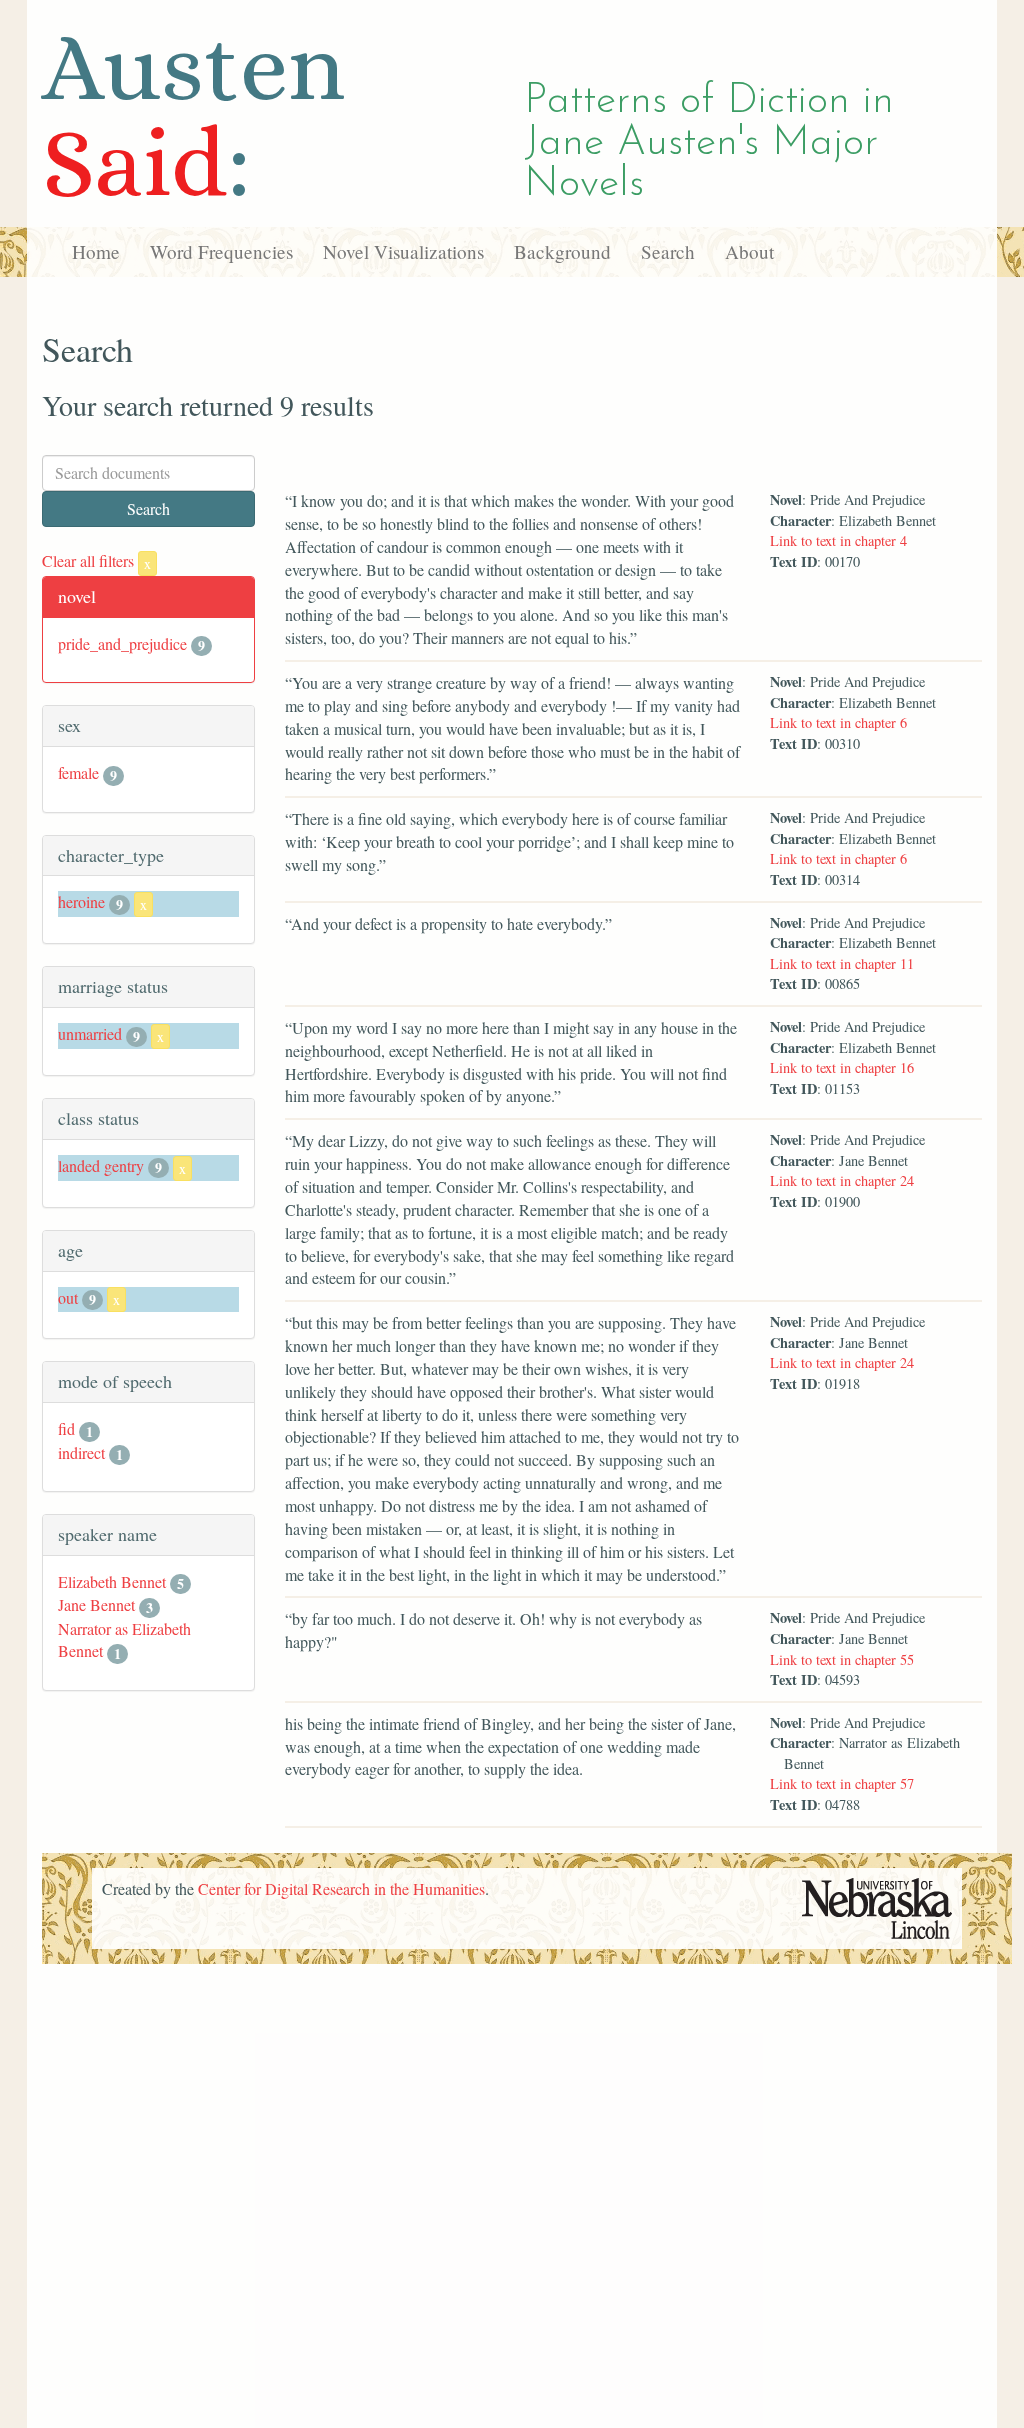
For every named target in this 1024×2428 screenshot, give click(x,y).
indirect (81, 1452)
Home (96, 251)
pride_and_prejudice (122, 643)
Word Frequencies (221, 251)
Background (562, 251)
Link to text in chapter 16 (842, 1067)
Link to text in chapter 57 (842, 1783)
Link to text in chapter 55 (842, 1659)
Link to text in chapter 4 (838, 540)
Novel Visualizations (403, 251)
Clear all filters (96, 560)
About (749, 251)
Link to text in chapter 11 (842, 963)
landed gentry (101, 1165)
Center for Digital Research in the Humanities (341, 1888)
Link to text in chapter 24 (842, 1180)
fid (66, 1428)
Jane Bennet (96, 1604)
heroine (81, 901)
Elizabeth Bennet (112, 1581)
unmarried (90, 1033)
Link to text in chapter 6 (838, 722)
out (68, 1297)
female (78, 772)
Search (668, 251)
